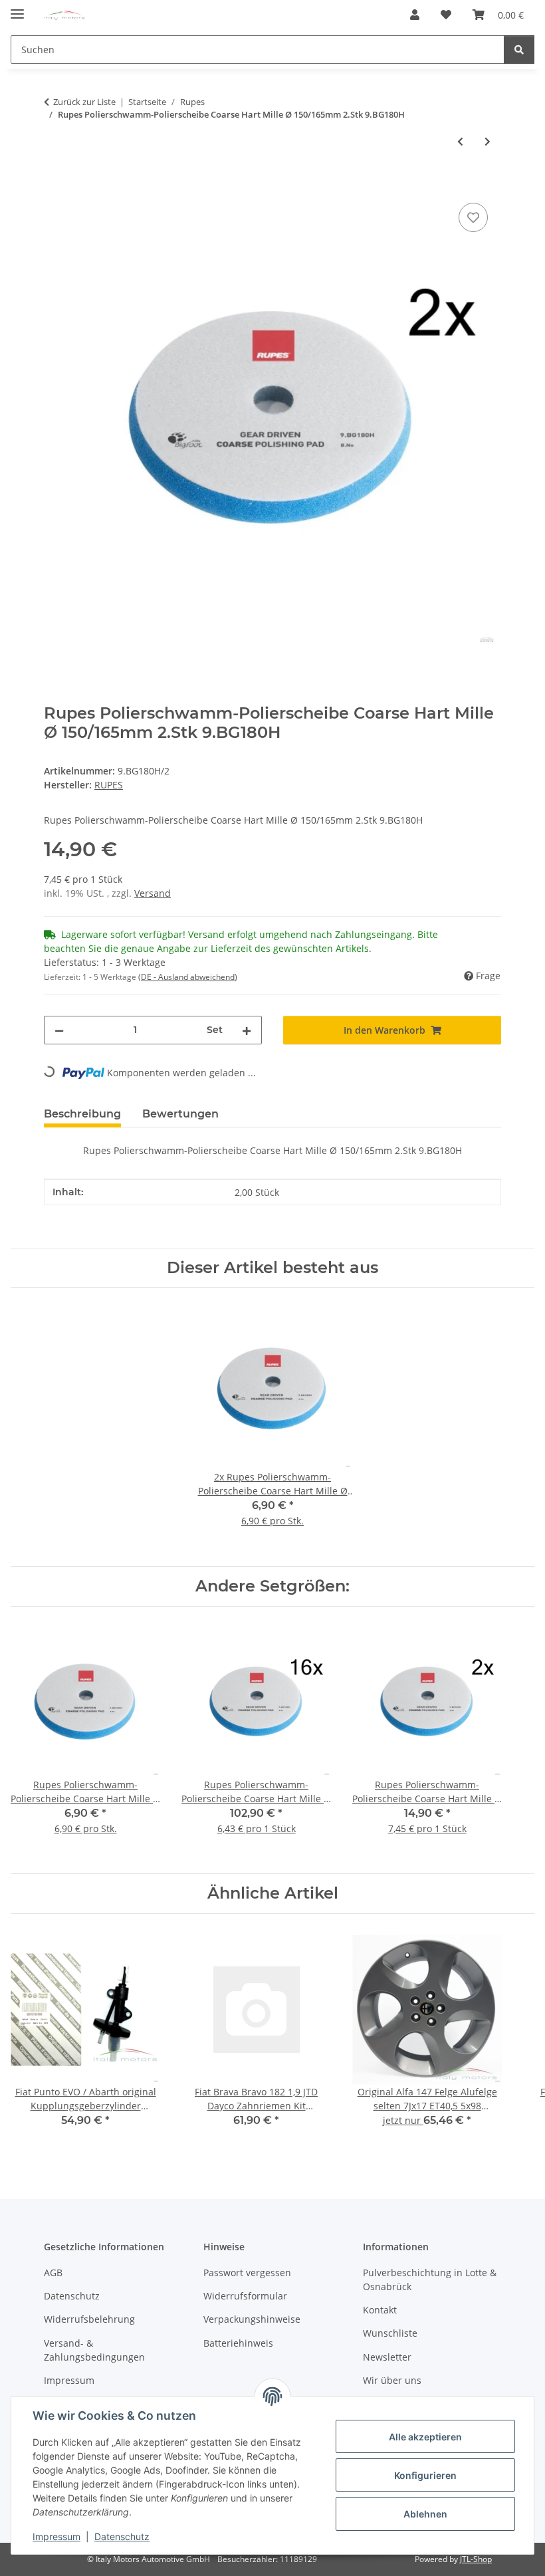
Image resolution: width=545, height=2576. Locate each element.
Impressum (56, 2536)
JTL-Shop (476, 2559)
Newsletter (387, 2357)
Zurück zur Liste (84, 102)
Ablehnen (425, 2514)
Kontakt (380, 2310)
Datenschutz (122, 2536)
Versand (153, 893)
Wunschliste (390, 2333)
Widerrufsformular (245, 2296)
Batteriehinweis (238, 2343)
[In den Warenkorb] (54, 185)
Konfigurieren (425, 2475)
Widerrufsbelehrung (89, 2319)
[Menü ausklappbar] (17, 8)
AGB (53, 2273)
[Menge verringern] (59, 1030)
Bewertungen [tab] (180, 1114)
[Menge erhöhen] (247, 1030)
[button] (415, 15)
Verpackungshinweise (252, 2319)
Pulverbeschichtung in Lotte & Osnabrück (430, 2280)
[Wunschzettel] (446, 15)
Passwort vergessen (247, 2273)
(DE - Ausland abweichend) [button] (188, 977)
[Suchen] (519, 50)
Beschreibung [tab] (82, 1114)
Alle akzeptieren (425, 2437)
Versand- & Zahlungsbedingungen (94, 2350)
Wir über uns (392, 2380)
